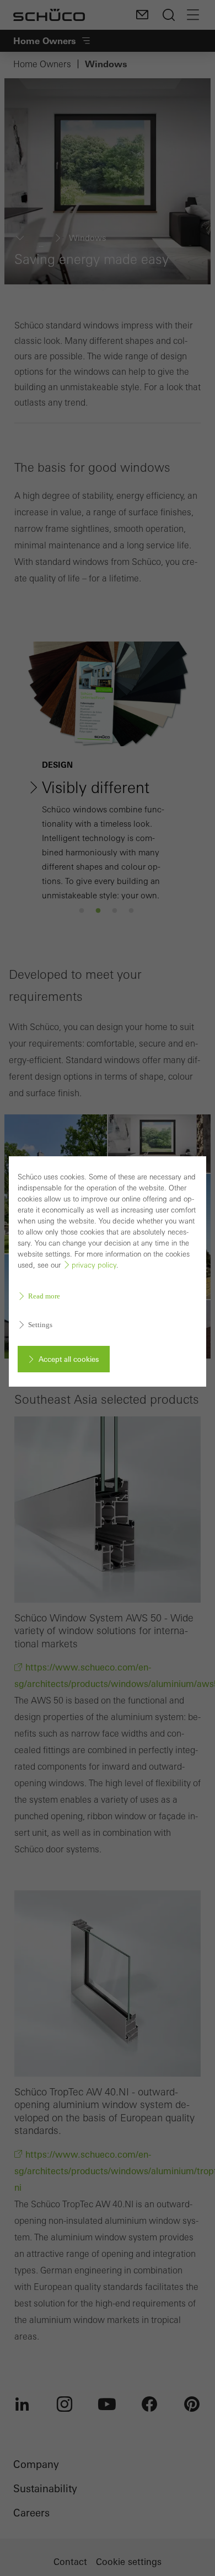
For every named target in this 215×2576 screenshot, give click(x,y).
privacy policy (94, 1265)
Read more (44, 1296)
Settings (40, 1325)
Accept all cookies (69, 1359)
